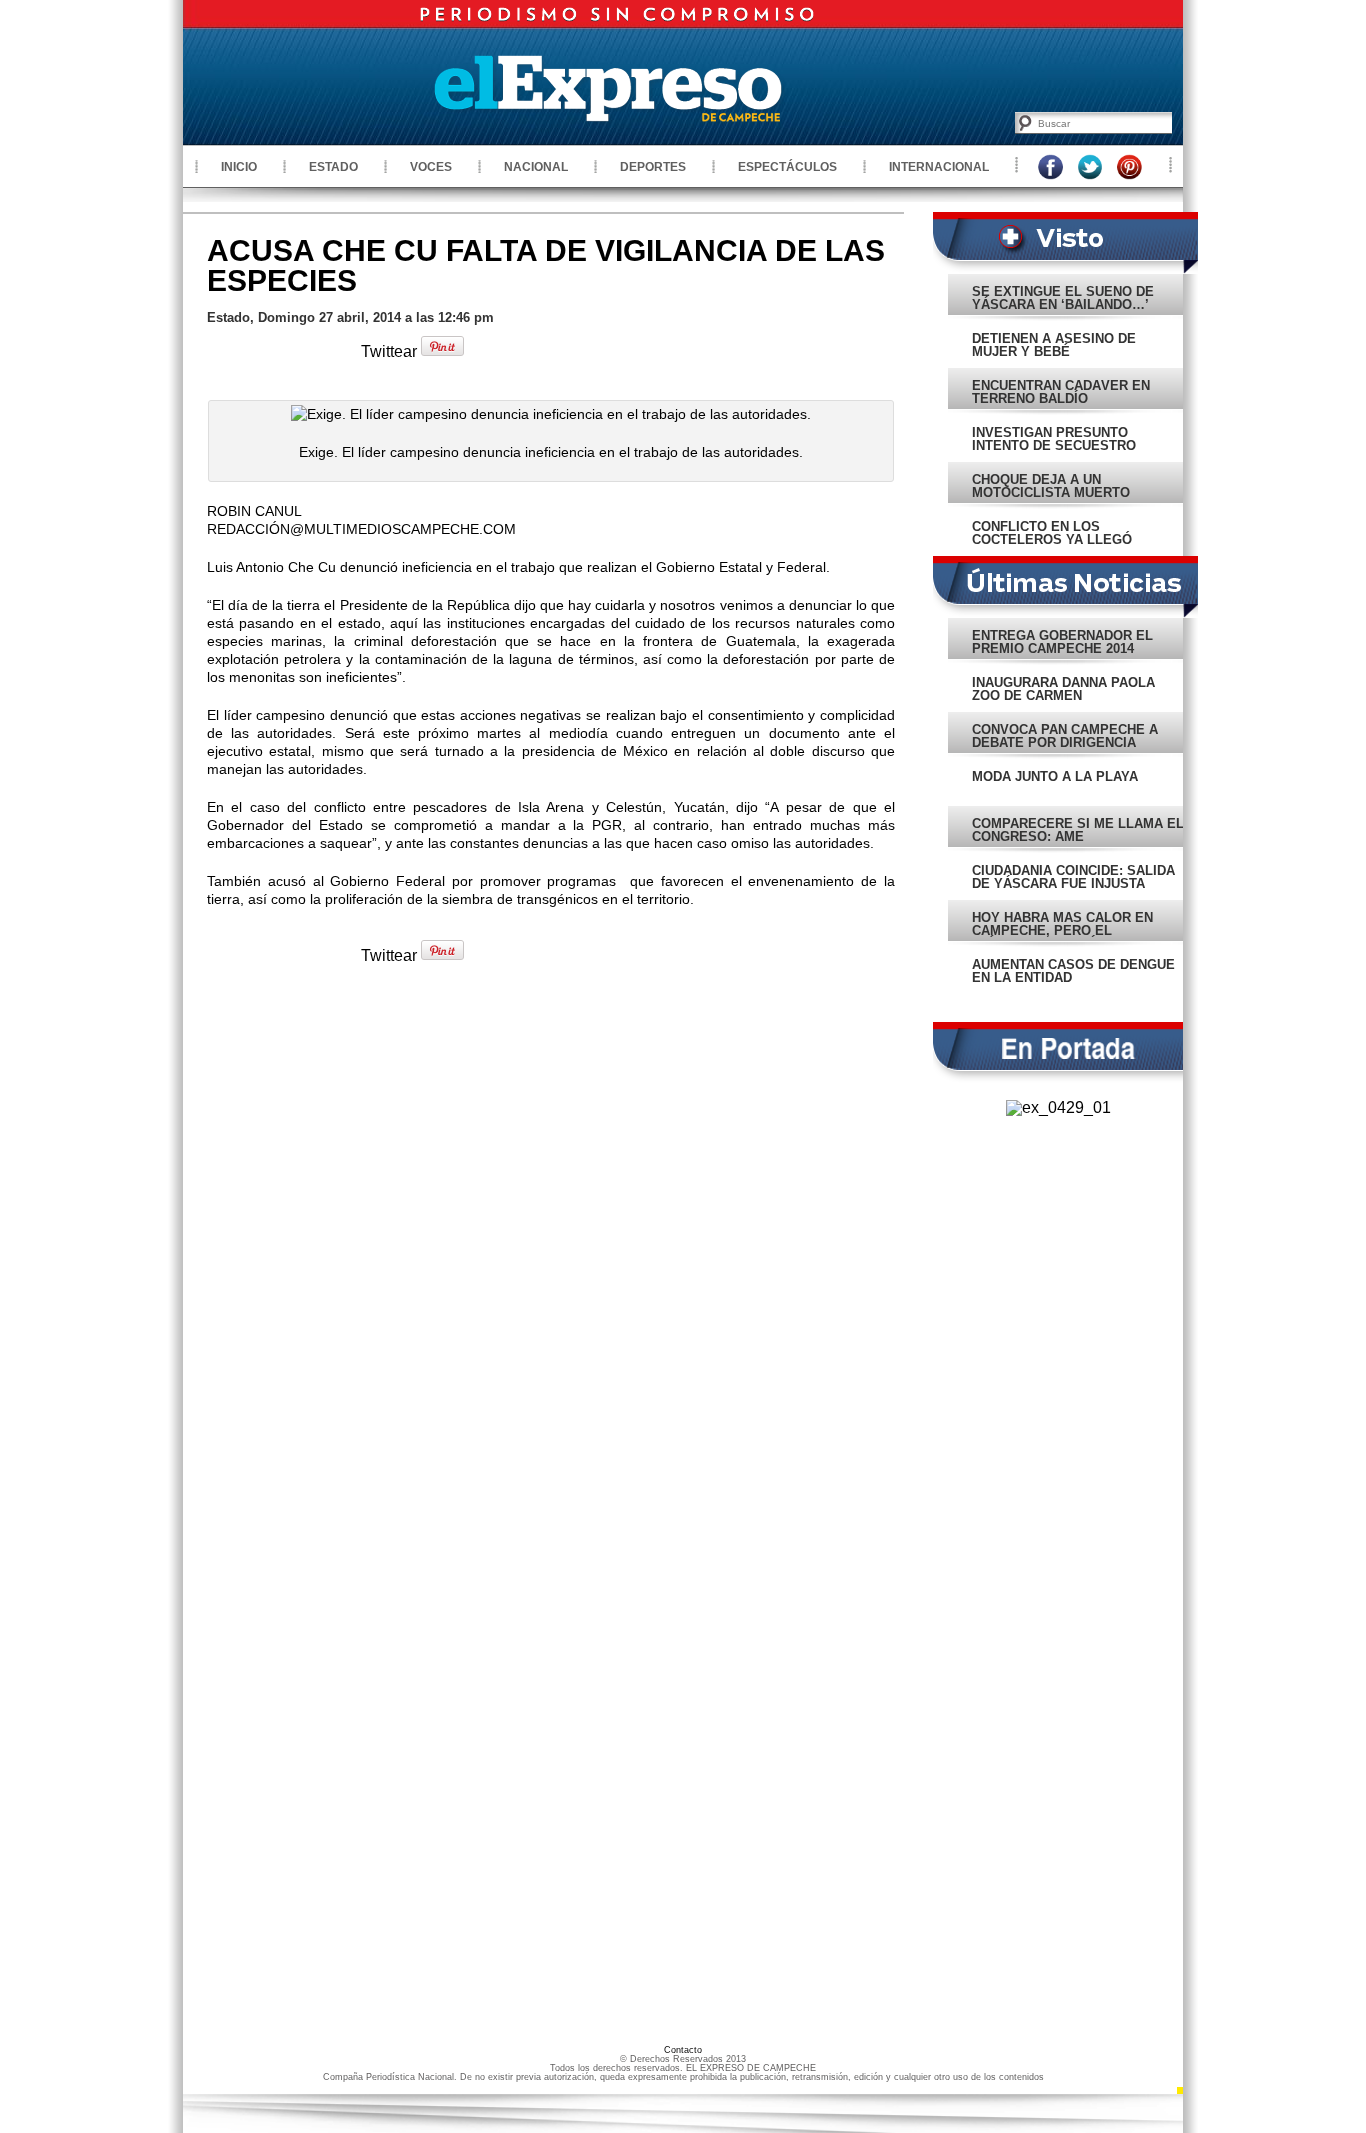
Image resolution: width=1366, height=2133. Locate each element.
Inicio (239, 167)
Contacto (683, 2050)
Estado (333, 167)
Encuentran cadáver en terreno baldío (1061, 392)
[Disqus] (551, 1254)
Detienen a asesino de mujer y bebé (1054, 345)
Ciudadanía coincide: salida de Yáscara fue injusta (1073, 877)
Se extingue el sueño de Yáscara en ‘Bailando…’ (1063, 298)
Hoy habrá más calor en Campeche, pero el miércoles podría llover (1066, 930)
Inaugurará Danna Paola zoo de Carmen (1063, 689)
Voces (431, 167)
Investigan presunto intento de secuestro (1054, 439)
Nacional (536, 167)
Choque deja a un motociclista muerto (1051, 486)
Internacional (939, 167)
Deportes (653, 167)
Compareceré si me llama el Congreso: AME (1078, 830)
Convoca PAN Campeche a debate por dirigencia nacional (1065, 742)
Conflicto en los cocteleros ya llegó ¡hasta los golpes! (1052, 539)
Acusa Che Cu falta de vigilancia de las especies (546, 265)
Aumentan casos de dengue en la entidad (1073, 971)
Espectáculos (787, 167)
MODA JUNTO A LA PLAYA (1055, 776)
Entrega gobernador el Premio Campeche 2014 (1062, 642)
